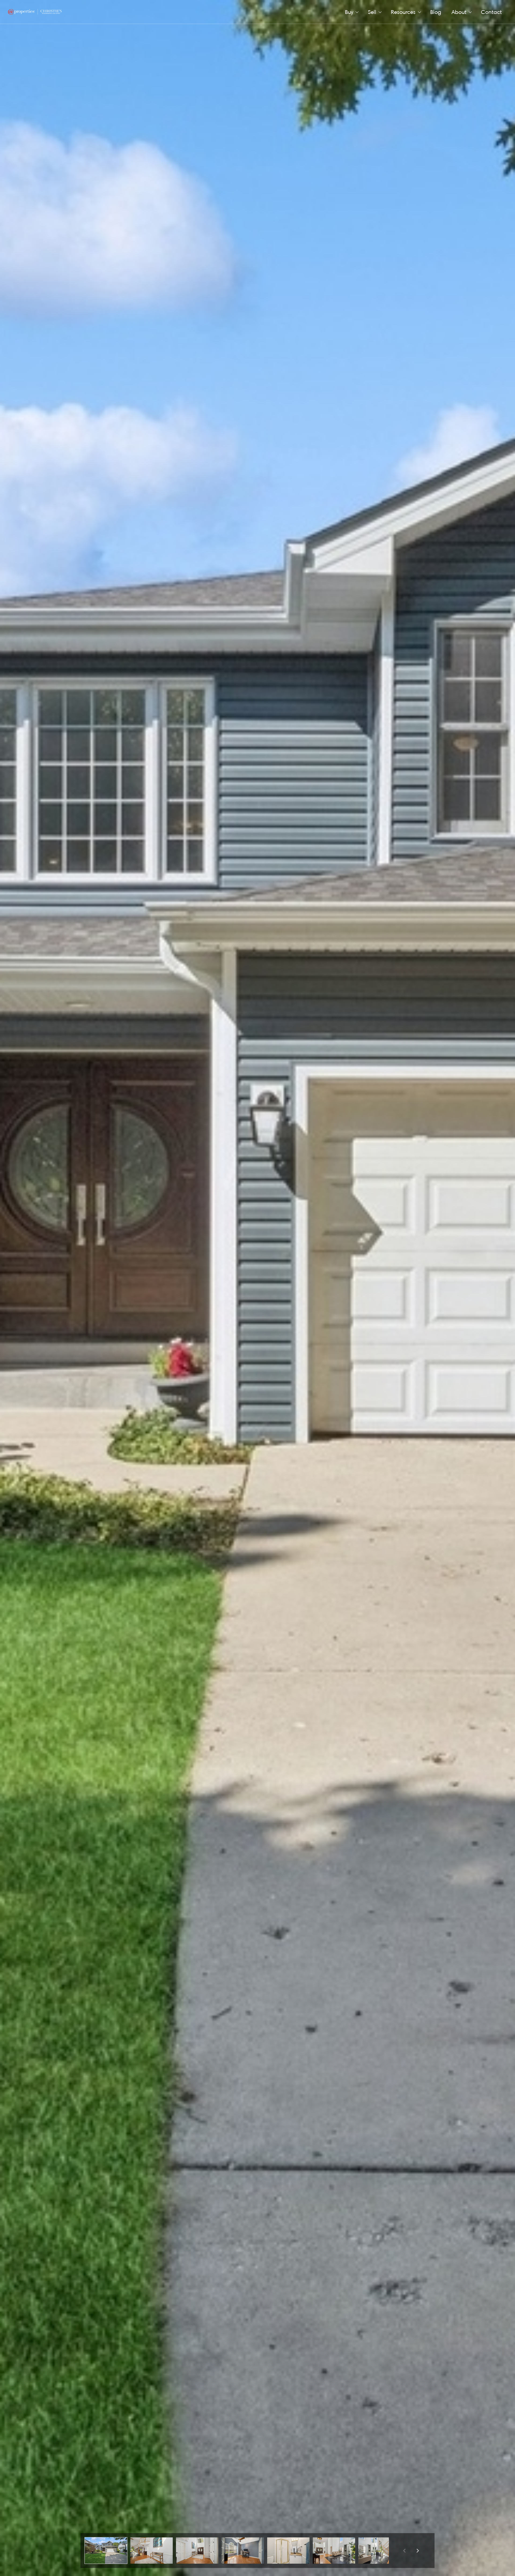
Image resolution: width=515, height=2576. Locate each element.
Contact (491, 12)
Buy (349, 12)
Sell (372, 12)
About (459, 12)
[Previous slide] (404, 2551)
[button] (106, 2551)
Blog (436, 12)
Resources (403, 12)
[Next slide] (418, 2551)
